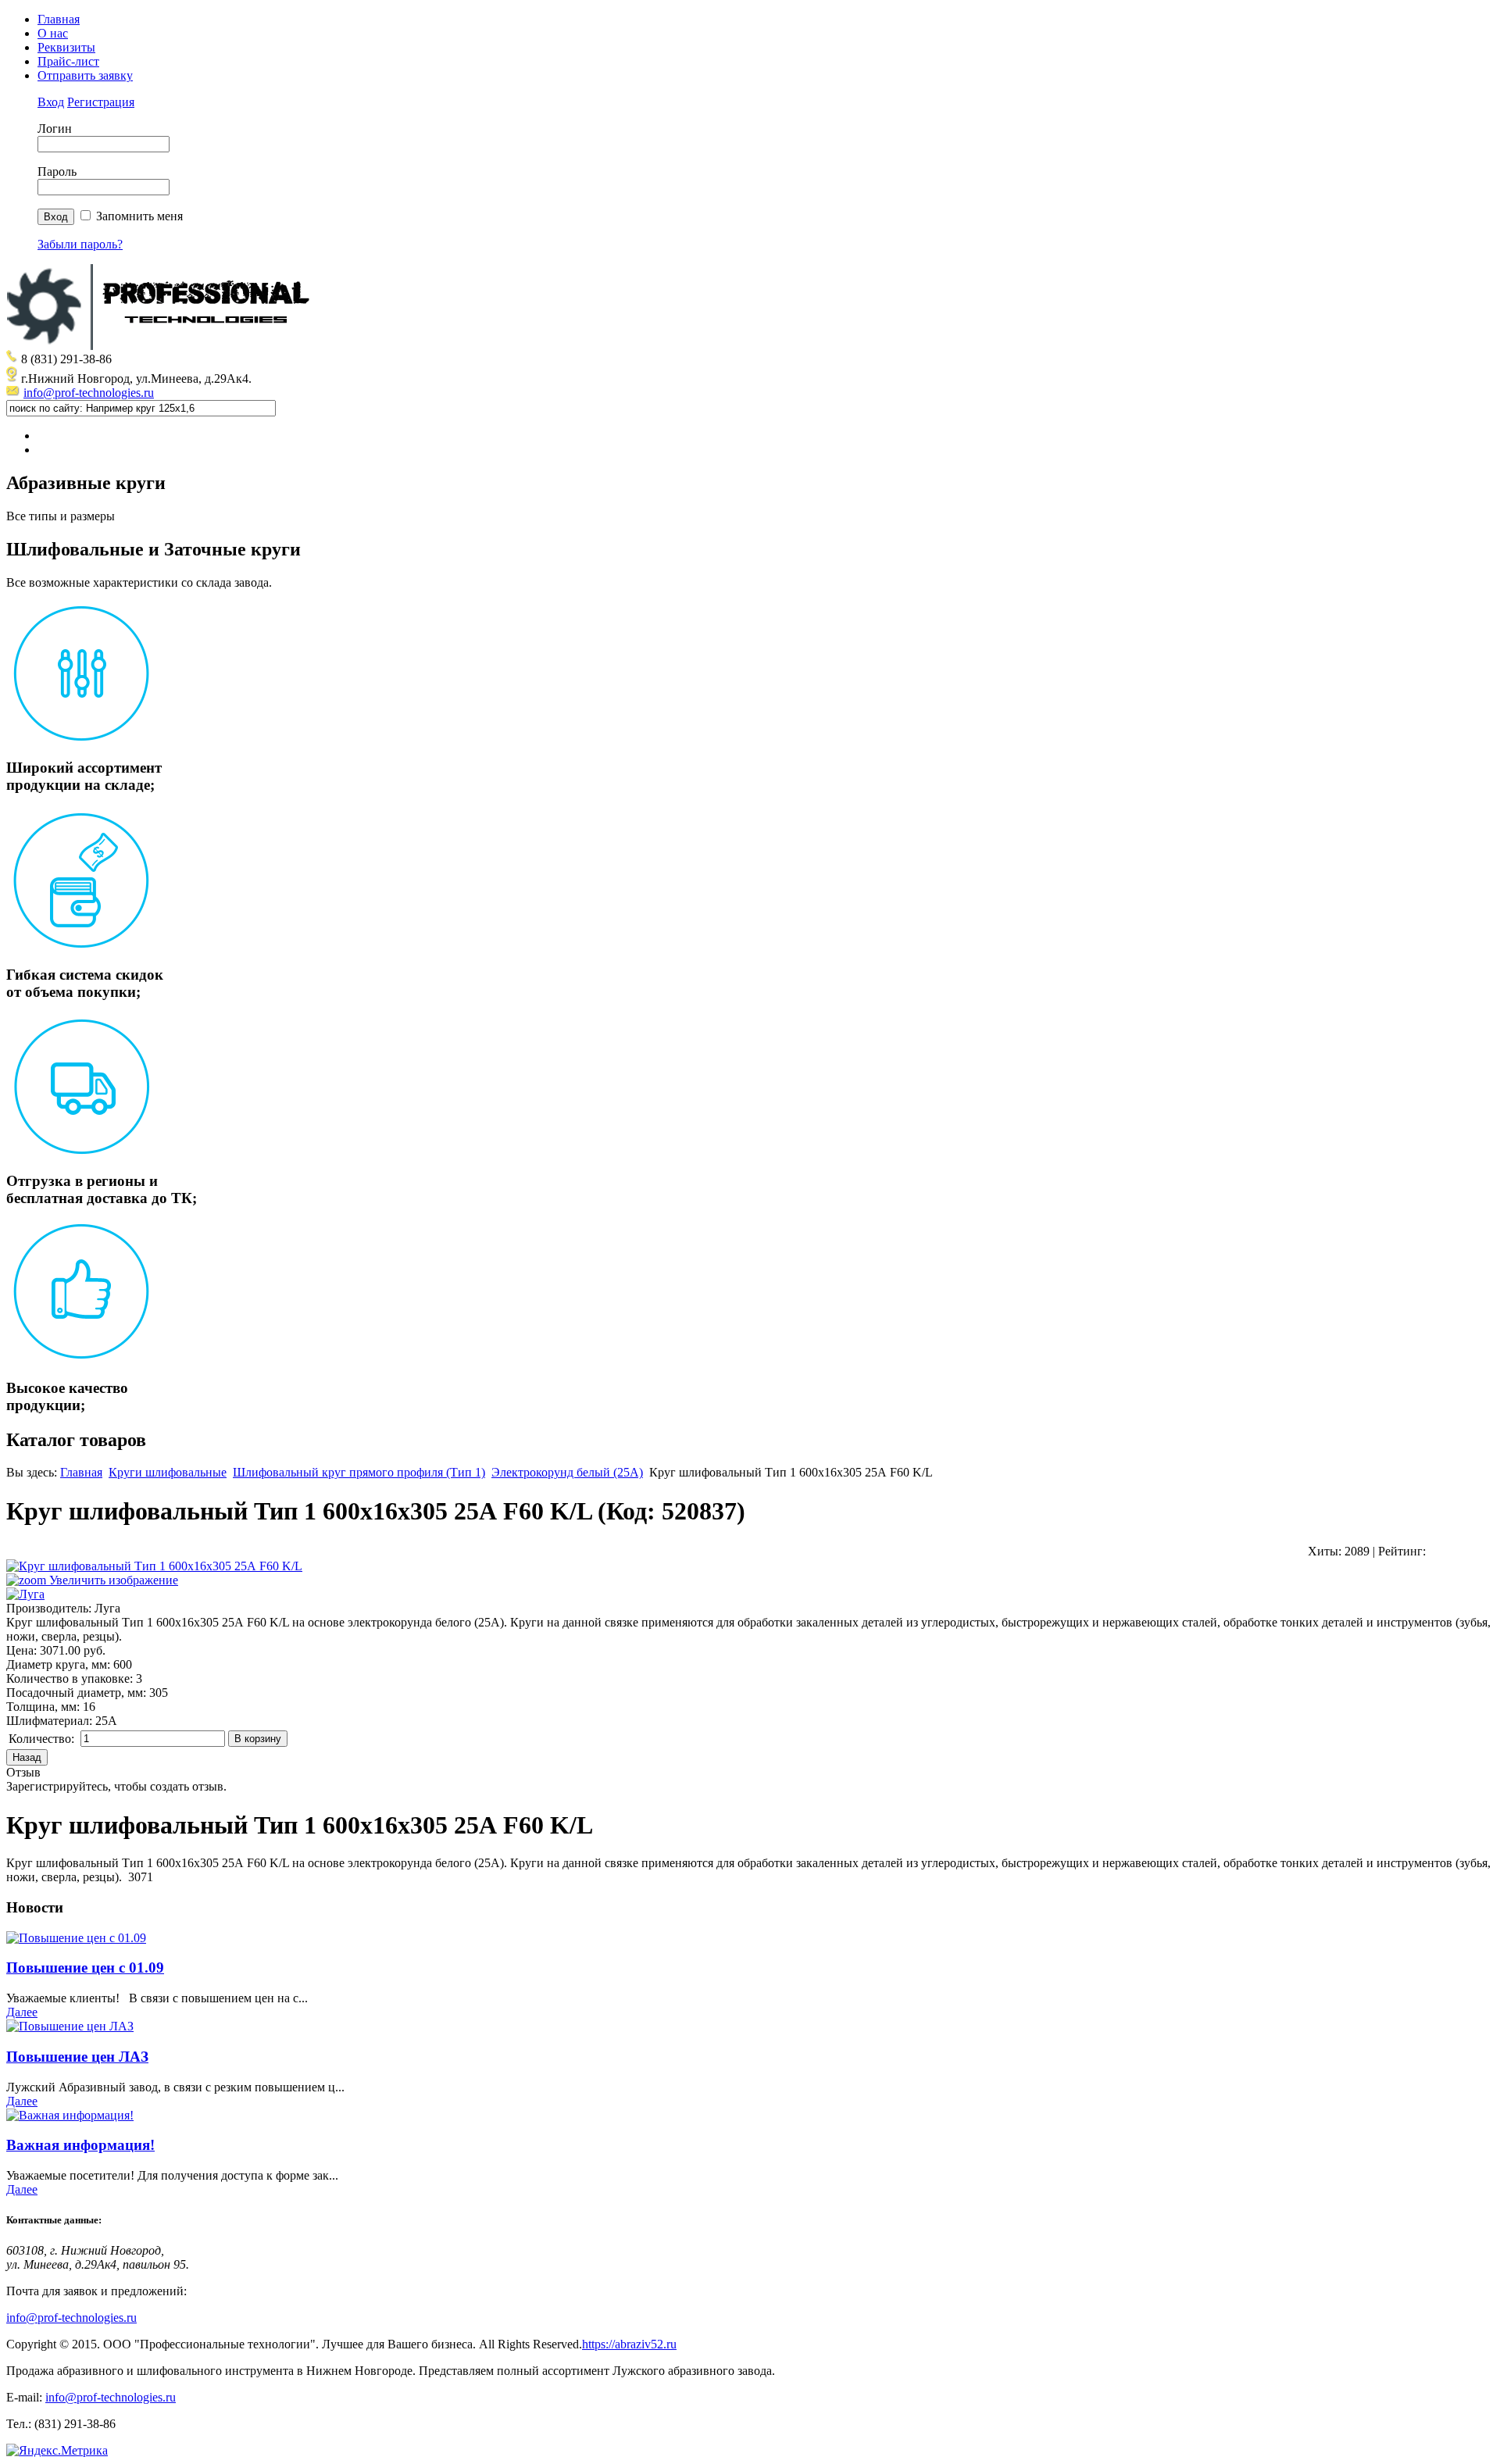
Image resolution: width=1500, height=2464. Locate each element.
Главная (59, 19)
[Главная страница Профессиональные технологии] (162, 346)
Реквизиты (66, 47)
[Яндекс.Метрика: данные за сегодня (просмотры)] (57, 2451)
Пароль (57, 171)
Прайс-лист (68, 61)
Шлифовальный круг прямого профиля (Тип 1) (359, 1472)
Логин (55, 129)
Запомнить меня (139, 216)
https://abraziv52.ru (629, 2344)
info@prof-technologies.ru (89, 393)
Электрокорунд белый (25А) (567, 1472)
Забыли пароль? (80, 244)
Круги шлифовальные (168, 1472)
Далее (22, 2012)
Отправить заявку (85, 75)
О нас (53, 33)
